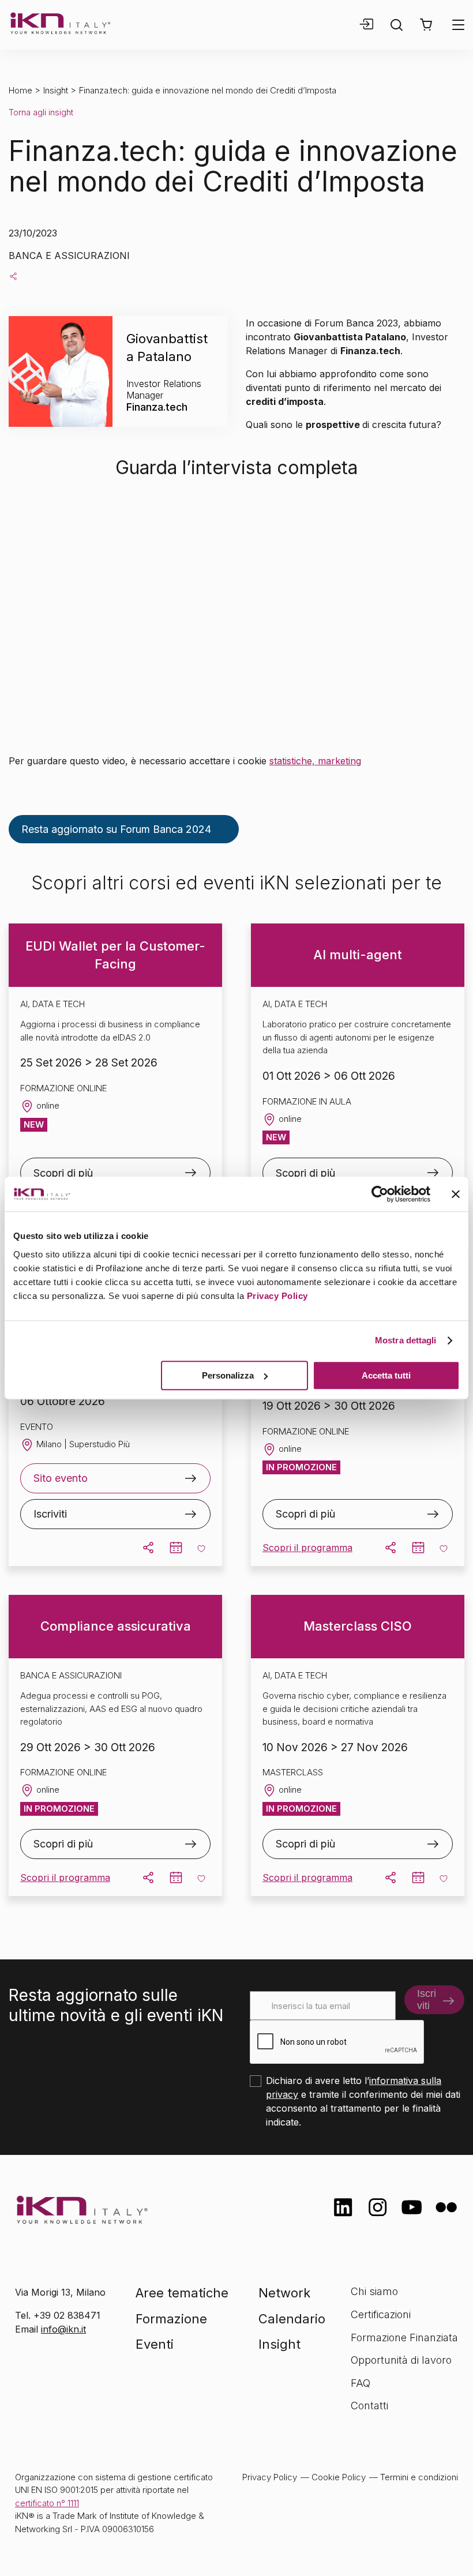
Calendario (292, 2319)
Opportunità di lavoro (401, 2360)
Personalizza (228, 1375)
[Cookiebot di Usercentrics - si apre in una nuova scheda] (380, 1194)
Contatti (369, 2406)
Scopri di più (63, 1173)
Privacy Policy (277, 1296)
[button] (426, 25)
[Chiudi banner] (456, 1194)
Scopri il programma (307, 1548)
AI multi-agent (358, 955)
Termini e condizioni (419, 2477)
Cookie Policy (339, 2477)
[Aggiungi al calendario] (176, 1548)
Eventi (155, 2344)
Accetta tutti (386, 1375)
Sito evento (61, 1478)
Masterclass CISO (358, 1626)
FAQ (361, 2383)
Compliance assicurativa (116, 1626)
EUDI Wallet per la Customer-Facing (115, 955)
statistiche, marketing (315, 761)
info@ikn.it (63, 2329)
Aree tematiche (182, 2293)
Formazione (171, 2319)
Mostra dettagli (406, 1340)
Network (284, 2293)
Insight (56, 90)
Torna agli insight (41, 112)
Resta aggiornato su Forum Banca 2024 (116, 829)
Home (20, 90)
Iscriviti (50, 1514)
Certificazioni (381, 2314)
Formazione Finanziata (404, 2337)
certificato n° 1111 (47, 2503)
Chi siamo (374, 2291)
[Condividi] (13, 276)
